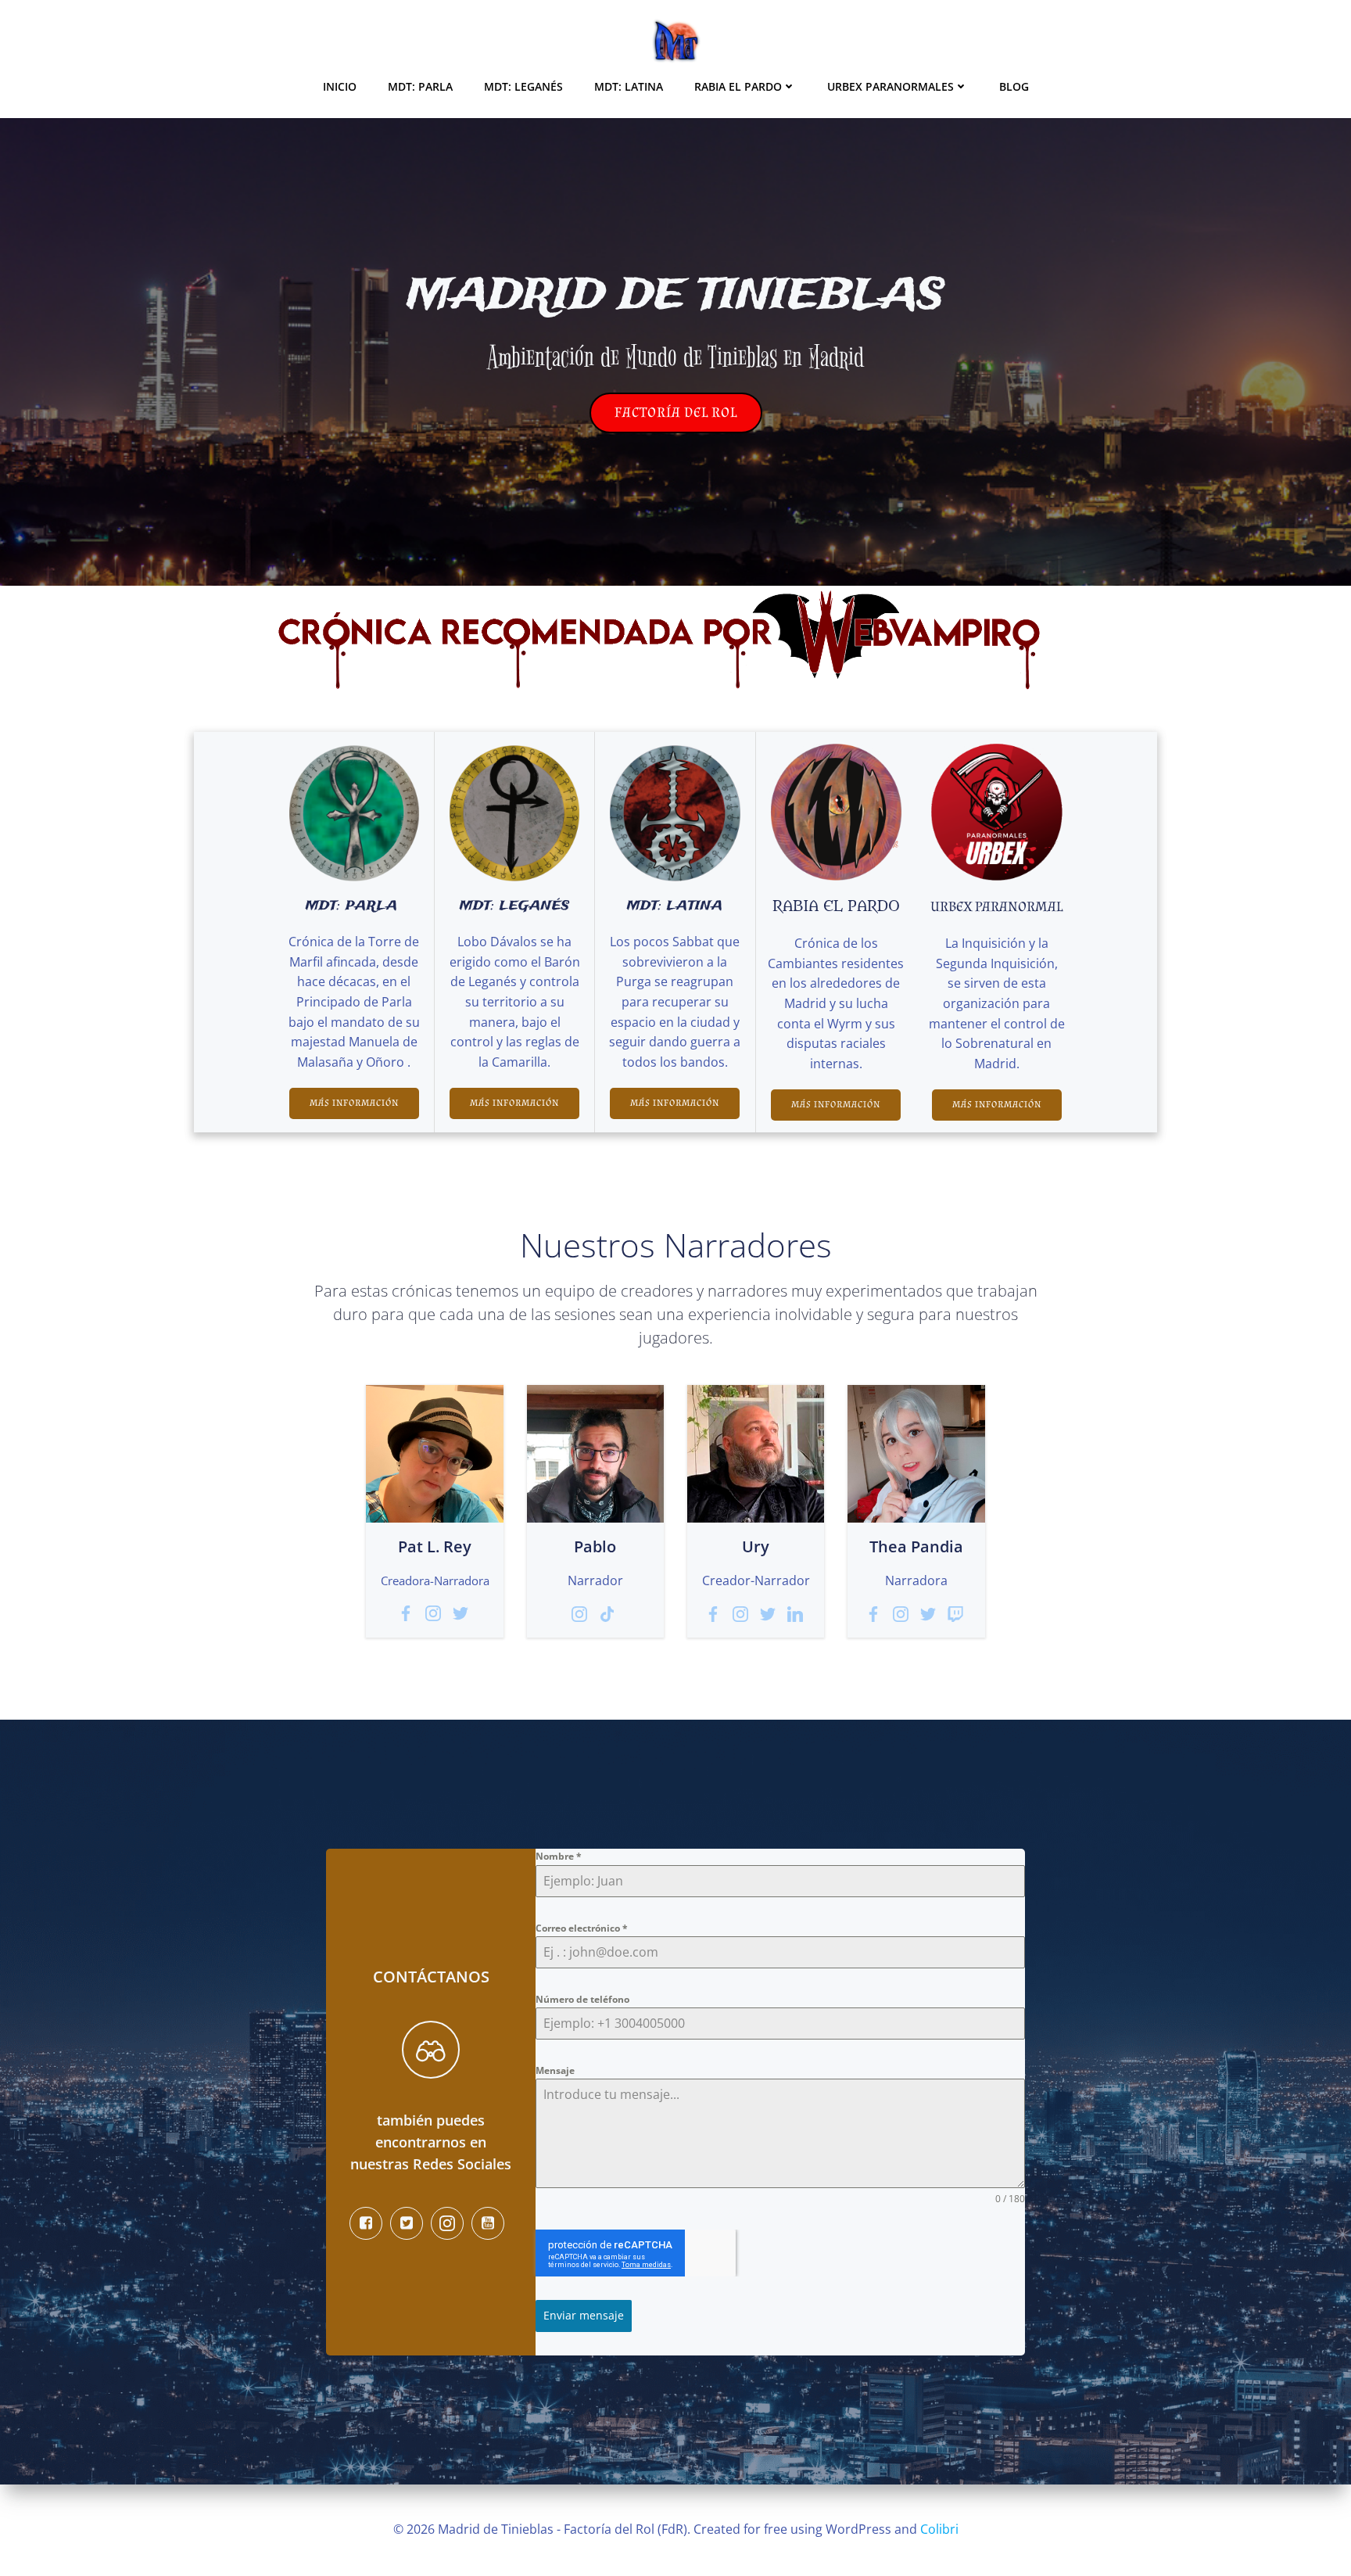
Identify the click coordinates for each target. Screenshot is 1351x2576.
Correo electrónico (582, 1928)
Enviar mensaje (584, 2315)
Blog (1014, 86)
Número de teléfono (582, 1999)
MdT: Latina (629, 86)
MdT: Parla (420, 86)
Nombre (559, 1856)
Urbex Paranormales (891, 86)
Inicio (340, 86)
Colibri (939, 2529)
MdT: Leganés (523, 86)
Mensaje (555, 2070)
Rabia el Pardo (738, 86)
